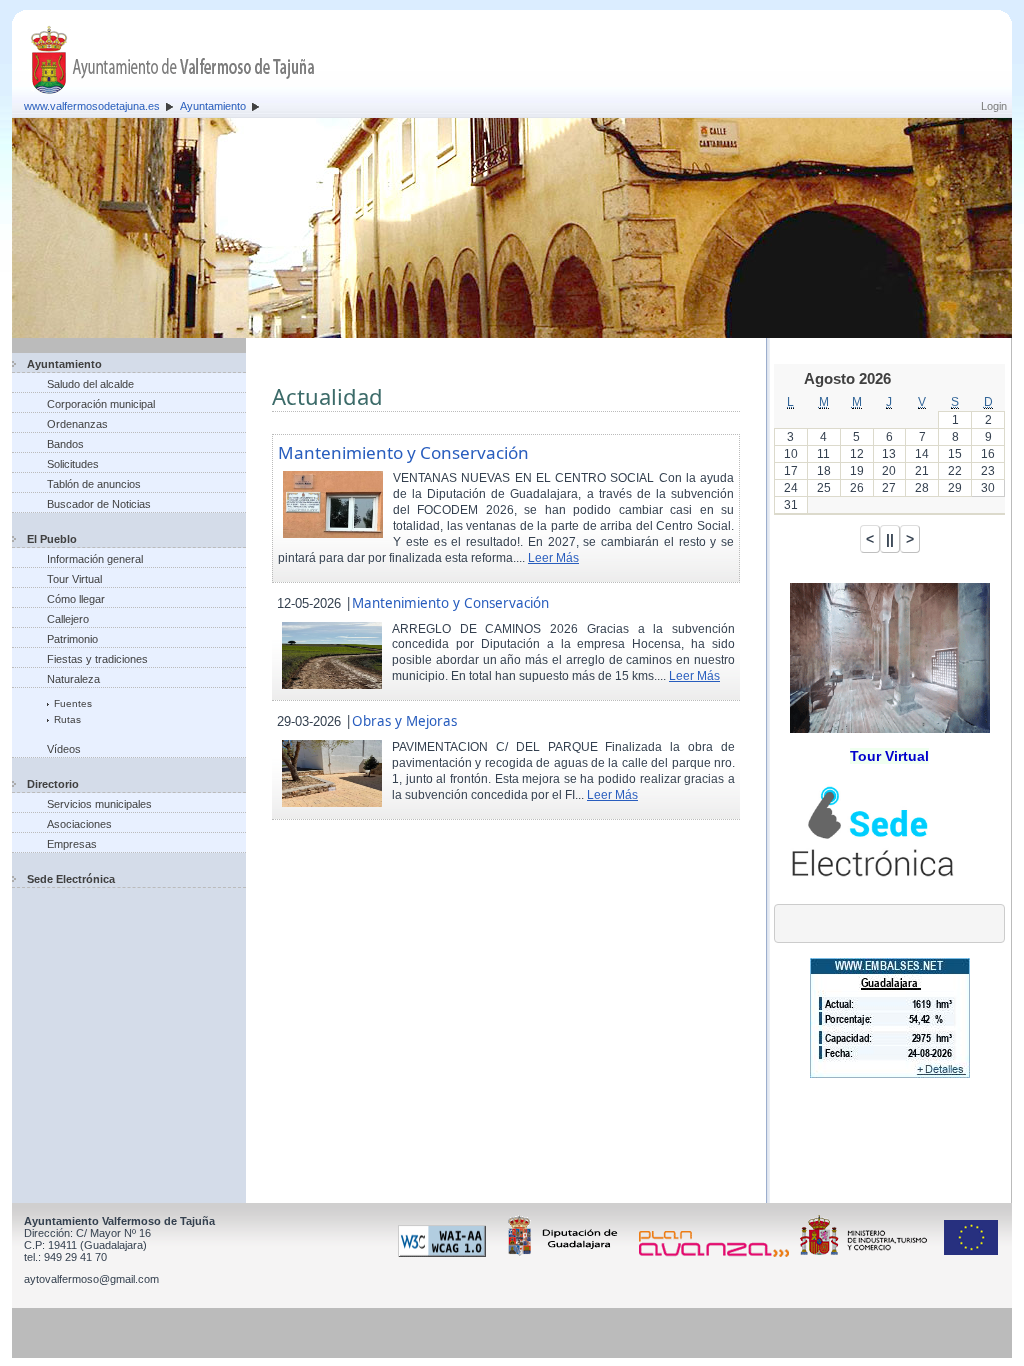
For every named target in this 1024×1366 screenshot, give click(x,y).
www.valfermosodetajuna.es (92, 106)
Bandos (65, 444)
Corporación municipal (101, 404)
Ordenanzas (77, 424)
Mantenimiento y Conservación (403, 452)
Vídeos (64, 749)
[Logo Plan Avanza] (717, 1253)
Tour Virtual (74, 579)
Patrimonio (72, 639)
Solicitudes (73, 464)
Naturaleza (73, 679)
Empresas (72, 844)
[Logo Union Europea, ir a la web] (971, 1253)
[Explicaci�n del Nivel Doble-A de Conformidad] (445, 1253)
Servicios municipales (99, 804)
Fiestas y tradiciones (97, 659)
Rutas (67, 719)
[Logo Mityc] (869, 1253)
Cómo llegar (76, 599)
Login (994, 106)
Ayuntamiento (213, 106)
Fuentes (73, 703)
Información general (95, 559)
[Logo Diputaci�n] (566, 1253)
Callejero (68, 619)
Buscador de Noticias (99, 504)
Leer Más (553, 558)
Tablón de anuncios (94, 484)
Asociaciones (79, 824)
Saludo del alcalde (90, 384)
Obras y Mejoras (404, 721)
